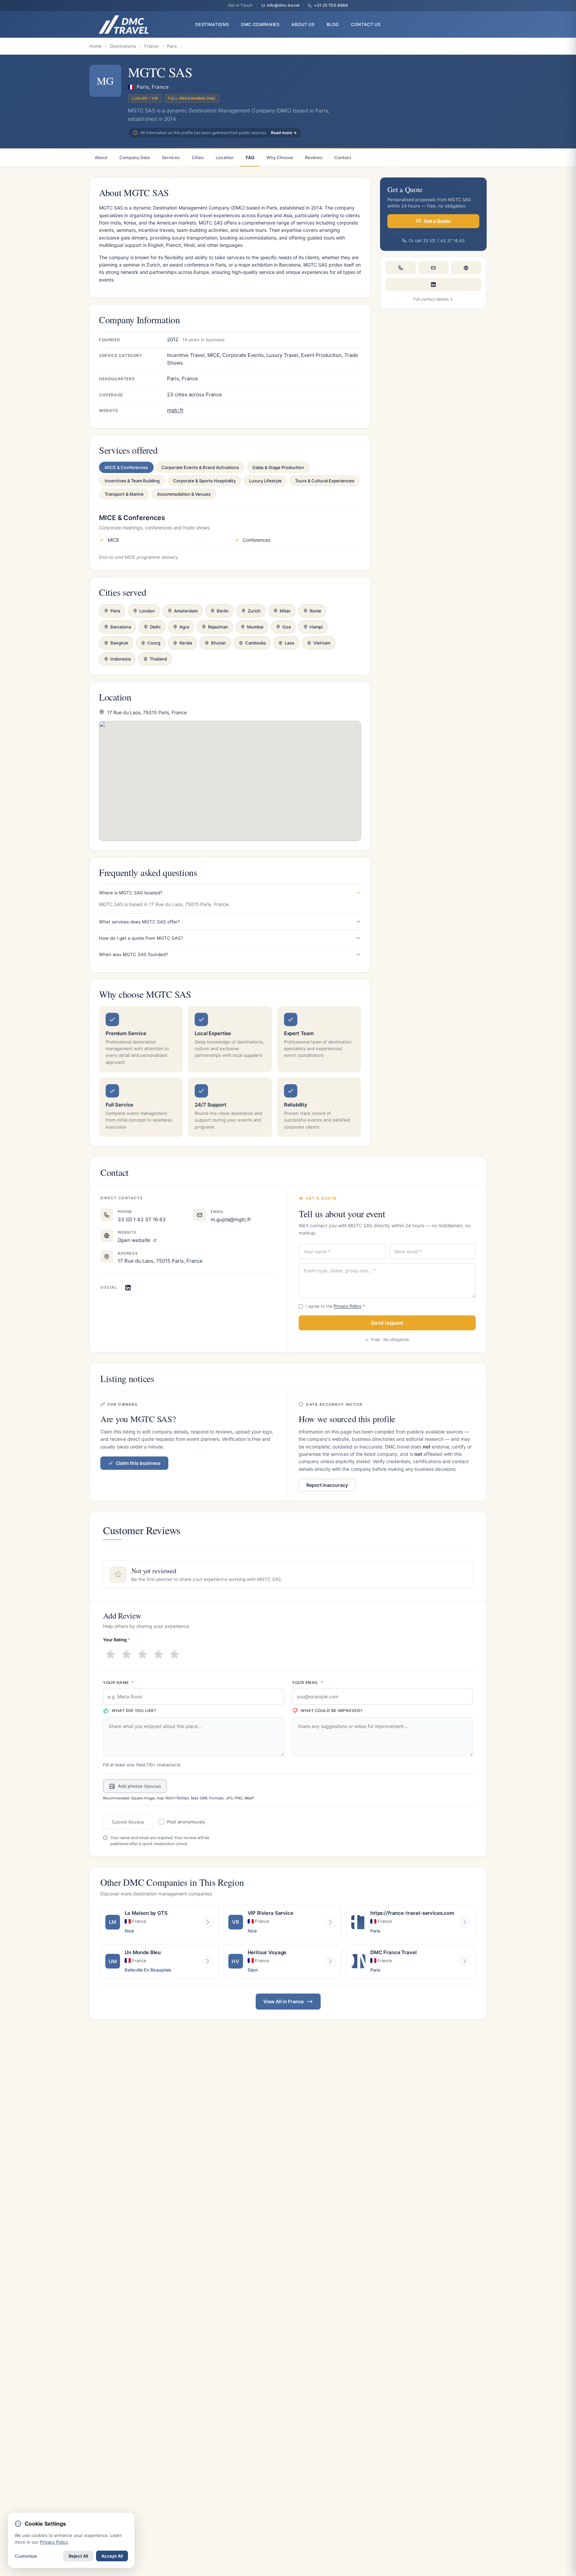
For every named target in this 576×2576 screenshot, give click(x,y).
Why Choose (280, 157)
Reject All (78, 2556)
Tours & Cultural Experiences (325, 481)
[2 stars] (126, 1655)
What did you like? (134, 1710)
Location (225, 157)
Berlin (223, 611)
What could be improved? (332, 1710)
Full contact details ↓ (433, 299)
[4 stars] (158, 1655)
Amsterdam (186, 611)
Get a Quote (437, 221)
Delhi (155, 627)
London (147, 611)
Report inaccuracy (327, 1485)
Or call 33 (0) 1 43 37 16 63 (437, 240)
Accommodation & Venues (184, 494)
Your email (308, 1682)
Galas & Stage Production (278, 467)
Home (95, 46)
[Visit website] (466, 268)
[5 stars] (174, 1655)
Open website (135, 1240)
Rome (315, 611)
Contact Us (366, 25)
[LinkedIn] (433, 285)
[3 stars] (142, 1655)
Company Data (134, 157)
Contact (343, 157)
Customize (26, 2556)
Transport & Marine (124, 494)
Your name (118, 1682)
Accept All (112, 2556)
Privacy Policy (347, 1306)
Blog (333, 25)
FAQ (250, 157)
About (101, 157)
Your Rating (116, 1640)
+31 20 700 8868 (331, 5)
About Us (303, 25)
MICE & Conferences (126, 467)
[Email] (433, 268)
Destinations (123, 46)
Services (171, 157)
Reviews (314, 157)
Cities (198, 157)
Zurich (254, 611)
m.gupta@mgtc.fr (231, 1219)
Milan (285, 611)
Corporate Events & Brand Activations (200, 467)
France (151, 46)
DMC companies (260, 25)
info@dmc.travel (283, 5)
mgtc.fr (175, 410)
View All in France (283, 2001)
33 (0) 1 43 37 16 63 (142, 1219)
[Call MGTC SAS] (401, 268)
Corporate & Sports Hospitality (204, 481)
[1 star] (110, 1655)
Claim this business (138, 1463)
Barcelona (121, 627)
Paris (172, 46)
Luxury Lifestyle (265, 481)
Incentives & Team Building (132, 481)
